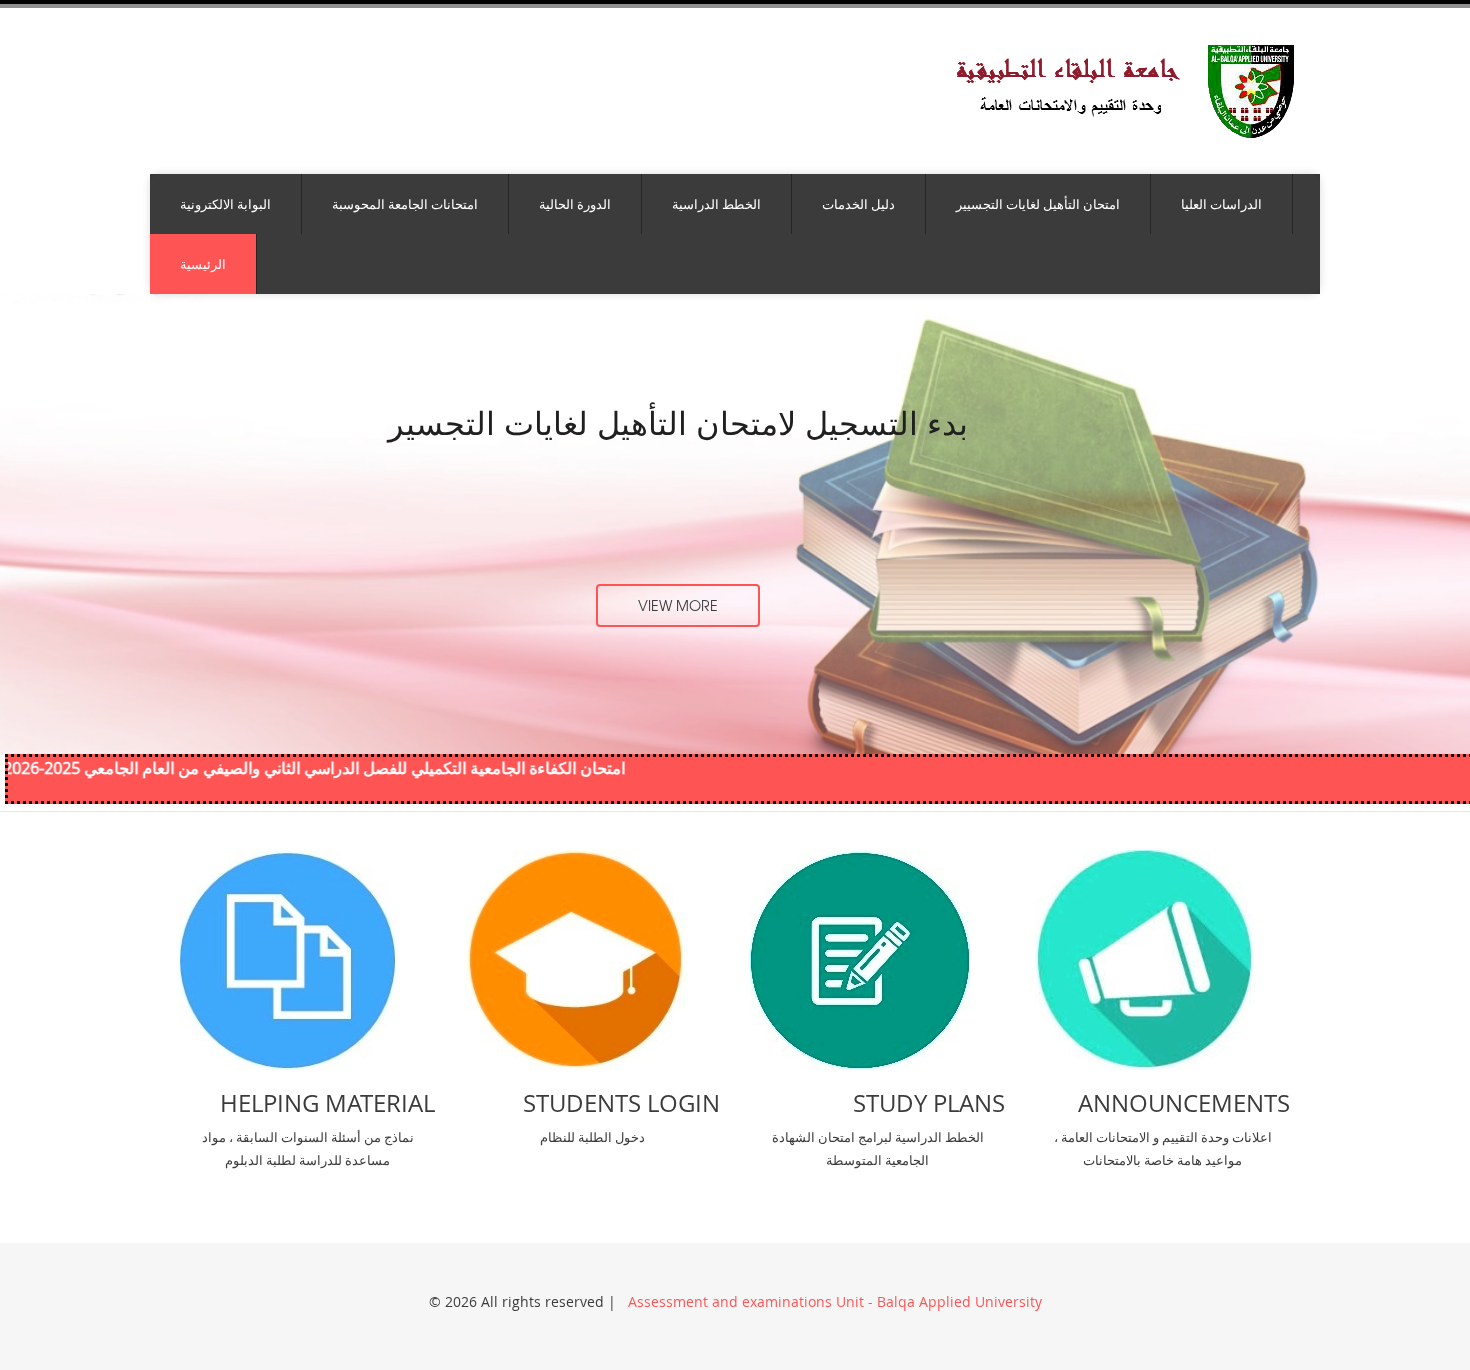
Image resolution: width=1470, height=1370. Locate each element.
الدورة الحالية (575, 204)
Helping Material (327, 1103)
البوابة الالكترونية (225, 204)
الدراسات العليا (1221, 204)
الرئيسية (203, 264)
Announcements (1184, 1103)
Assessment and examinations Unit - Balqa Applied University (833, 1301)
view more (678, 605)
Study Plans (929, 1103)
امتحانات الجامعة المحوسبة (405, 204)
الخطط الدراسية (716, 204)
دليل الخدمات (858, 204)
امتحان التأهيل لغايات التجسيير (1038, 204)
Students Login (621, 1103)
